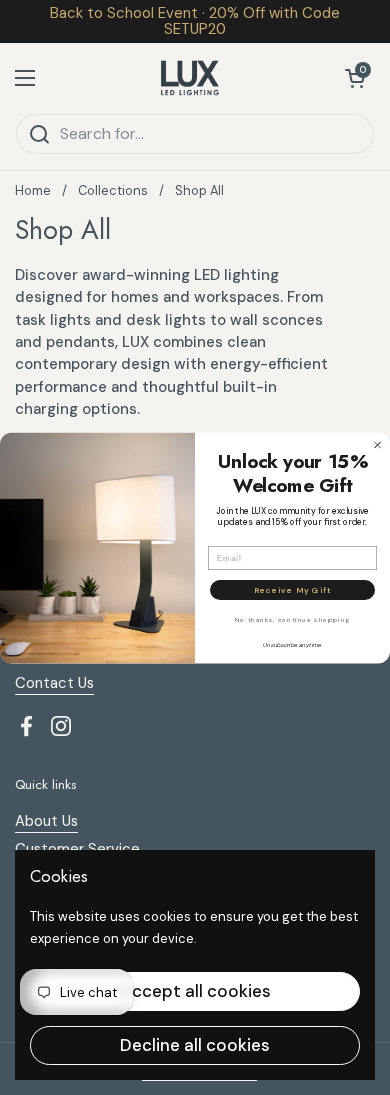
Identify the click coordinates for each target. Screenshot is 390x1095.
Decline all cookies (195, 1045)
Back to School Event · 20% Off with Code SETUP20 (195, 21)
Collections (113, 190)
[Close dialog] (377, 444)
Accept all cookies (195, 991)
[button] (355, 78)
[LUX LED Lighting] (190, 78)
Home (33, 190)
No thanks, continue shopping (292, 620)
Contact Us (54, 683)
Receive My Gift (292, 589)
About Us (46, 821)
